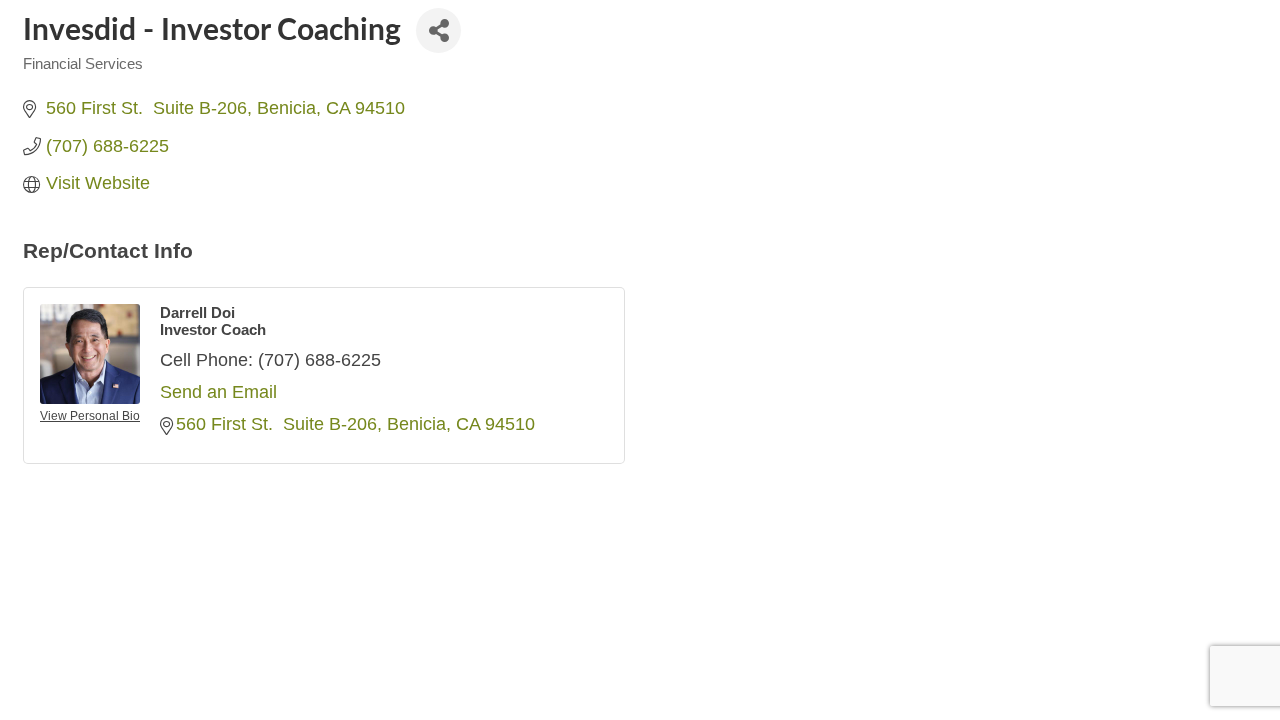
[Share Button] (438, 30)
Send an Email (218, 392)
